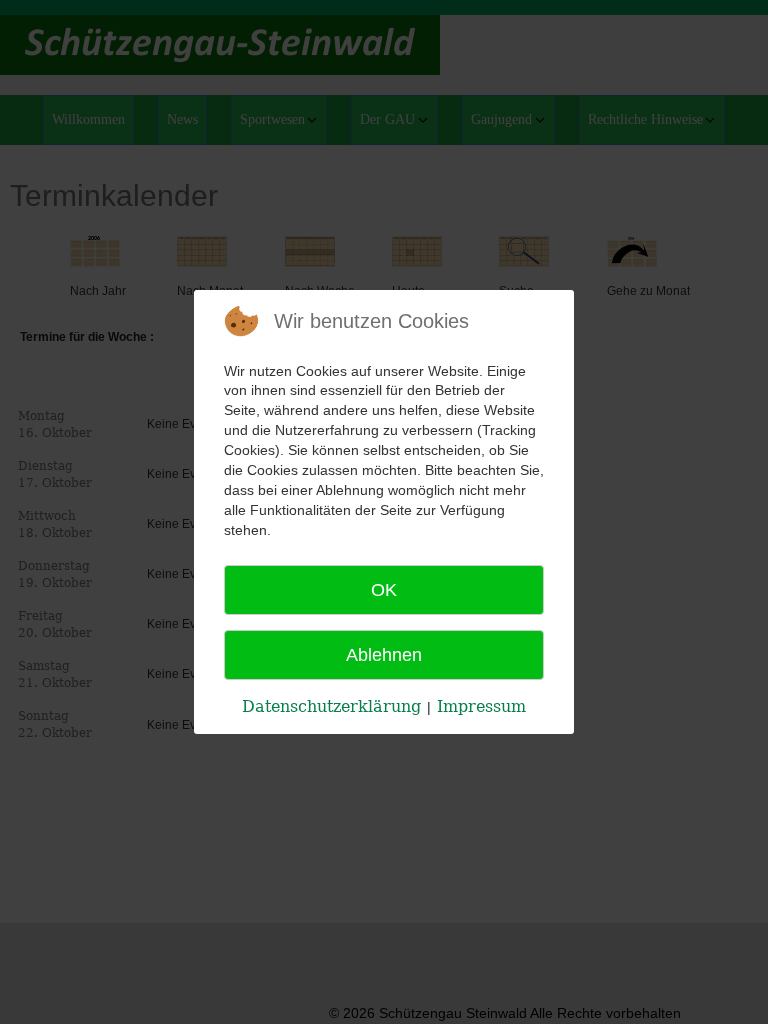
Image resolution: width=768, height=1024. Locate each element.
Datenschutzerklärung (331, 706)
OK (384, 590)
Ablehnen (384, 655)
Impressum (481, 706)
